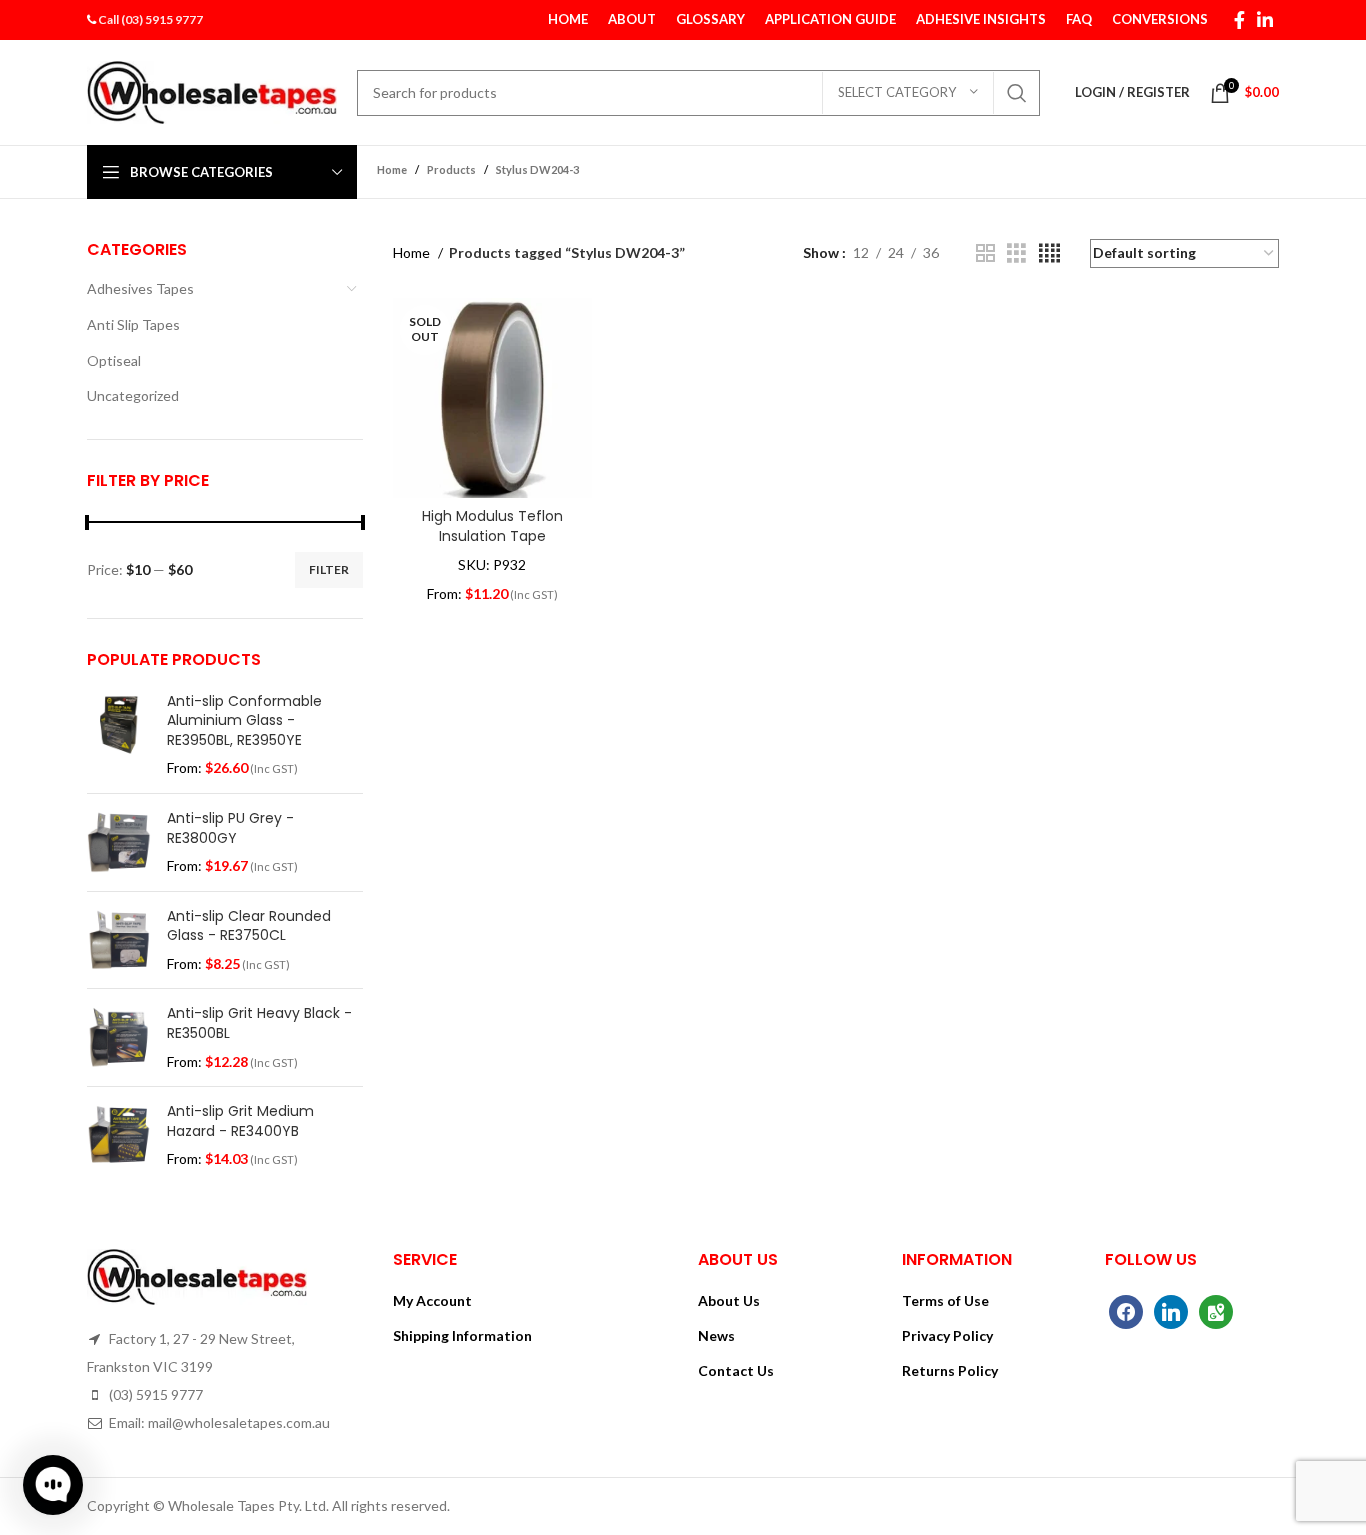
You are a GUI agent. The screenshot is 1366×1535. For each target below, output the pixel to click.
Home (413, 252)
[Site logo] (212, 90)
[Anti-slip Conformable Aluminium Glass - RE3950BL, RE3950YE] (119, 735)
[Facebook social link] (1239, 20)
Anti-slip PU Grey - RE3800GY (230, 828)
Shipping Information (462, 1335)
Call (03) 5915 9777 (150, 19)
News (716, 1335)
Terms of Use (945, 1300)
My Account (432, 1300)
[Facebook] (1126, 1310)
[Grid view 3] (1016, 253)
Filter (329, 569)
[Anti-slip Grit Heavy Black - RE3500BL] (119, 1037)
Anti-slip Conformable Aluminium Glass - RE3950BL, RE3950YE (244, 721)
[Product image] (492, 398)
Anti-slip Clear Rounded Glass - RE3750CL (249, 926)
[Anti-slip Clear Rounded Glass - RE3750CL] (119, 940)
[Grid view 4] (1049, 253)
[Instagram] (1216, 1310)
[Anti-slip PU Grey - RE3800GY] (119, 842)
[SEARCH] (1017, 93)
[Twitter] (1171, 1310)
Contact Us (736, 1370)
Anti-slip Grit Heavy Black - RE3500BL (259, 1023)
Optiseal (114, 360)
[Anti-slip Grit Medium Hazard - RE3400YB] (119, 1135)
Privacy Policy (947, 1335)
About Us (729, 1300)
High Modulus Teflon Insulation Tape (492, 526)
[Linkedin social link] (1265, 20)
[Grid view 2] (985, 253)
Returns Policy (950, 1370)
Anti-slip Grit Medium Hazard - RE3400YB (240, 1121)
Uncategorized (133, 395)
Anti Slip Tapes (133, 324)
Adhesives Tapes (140, 288)
